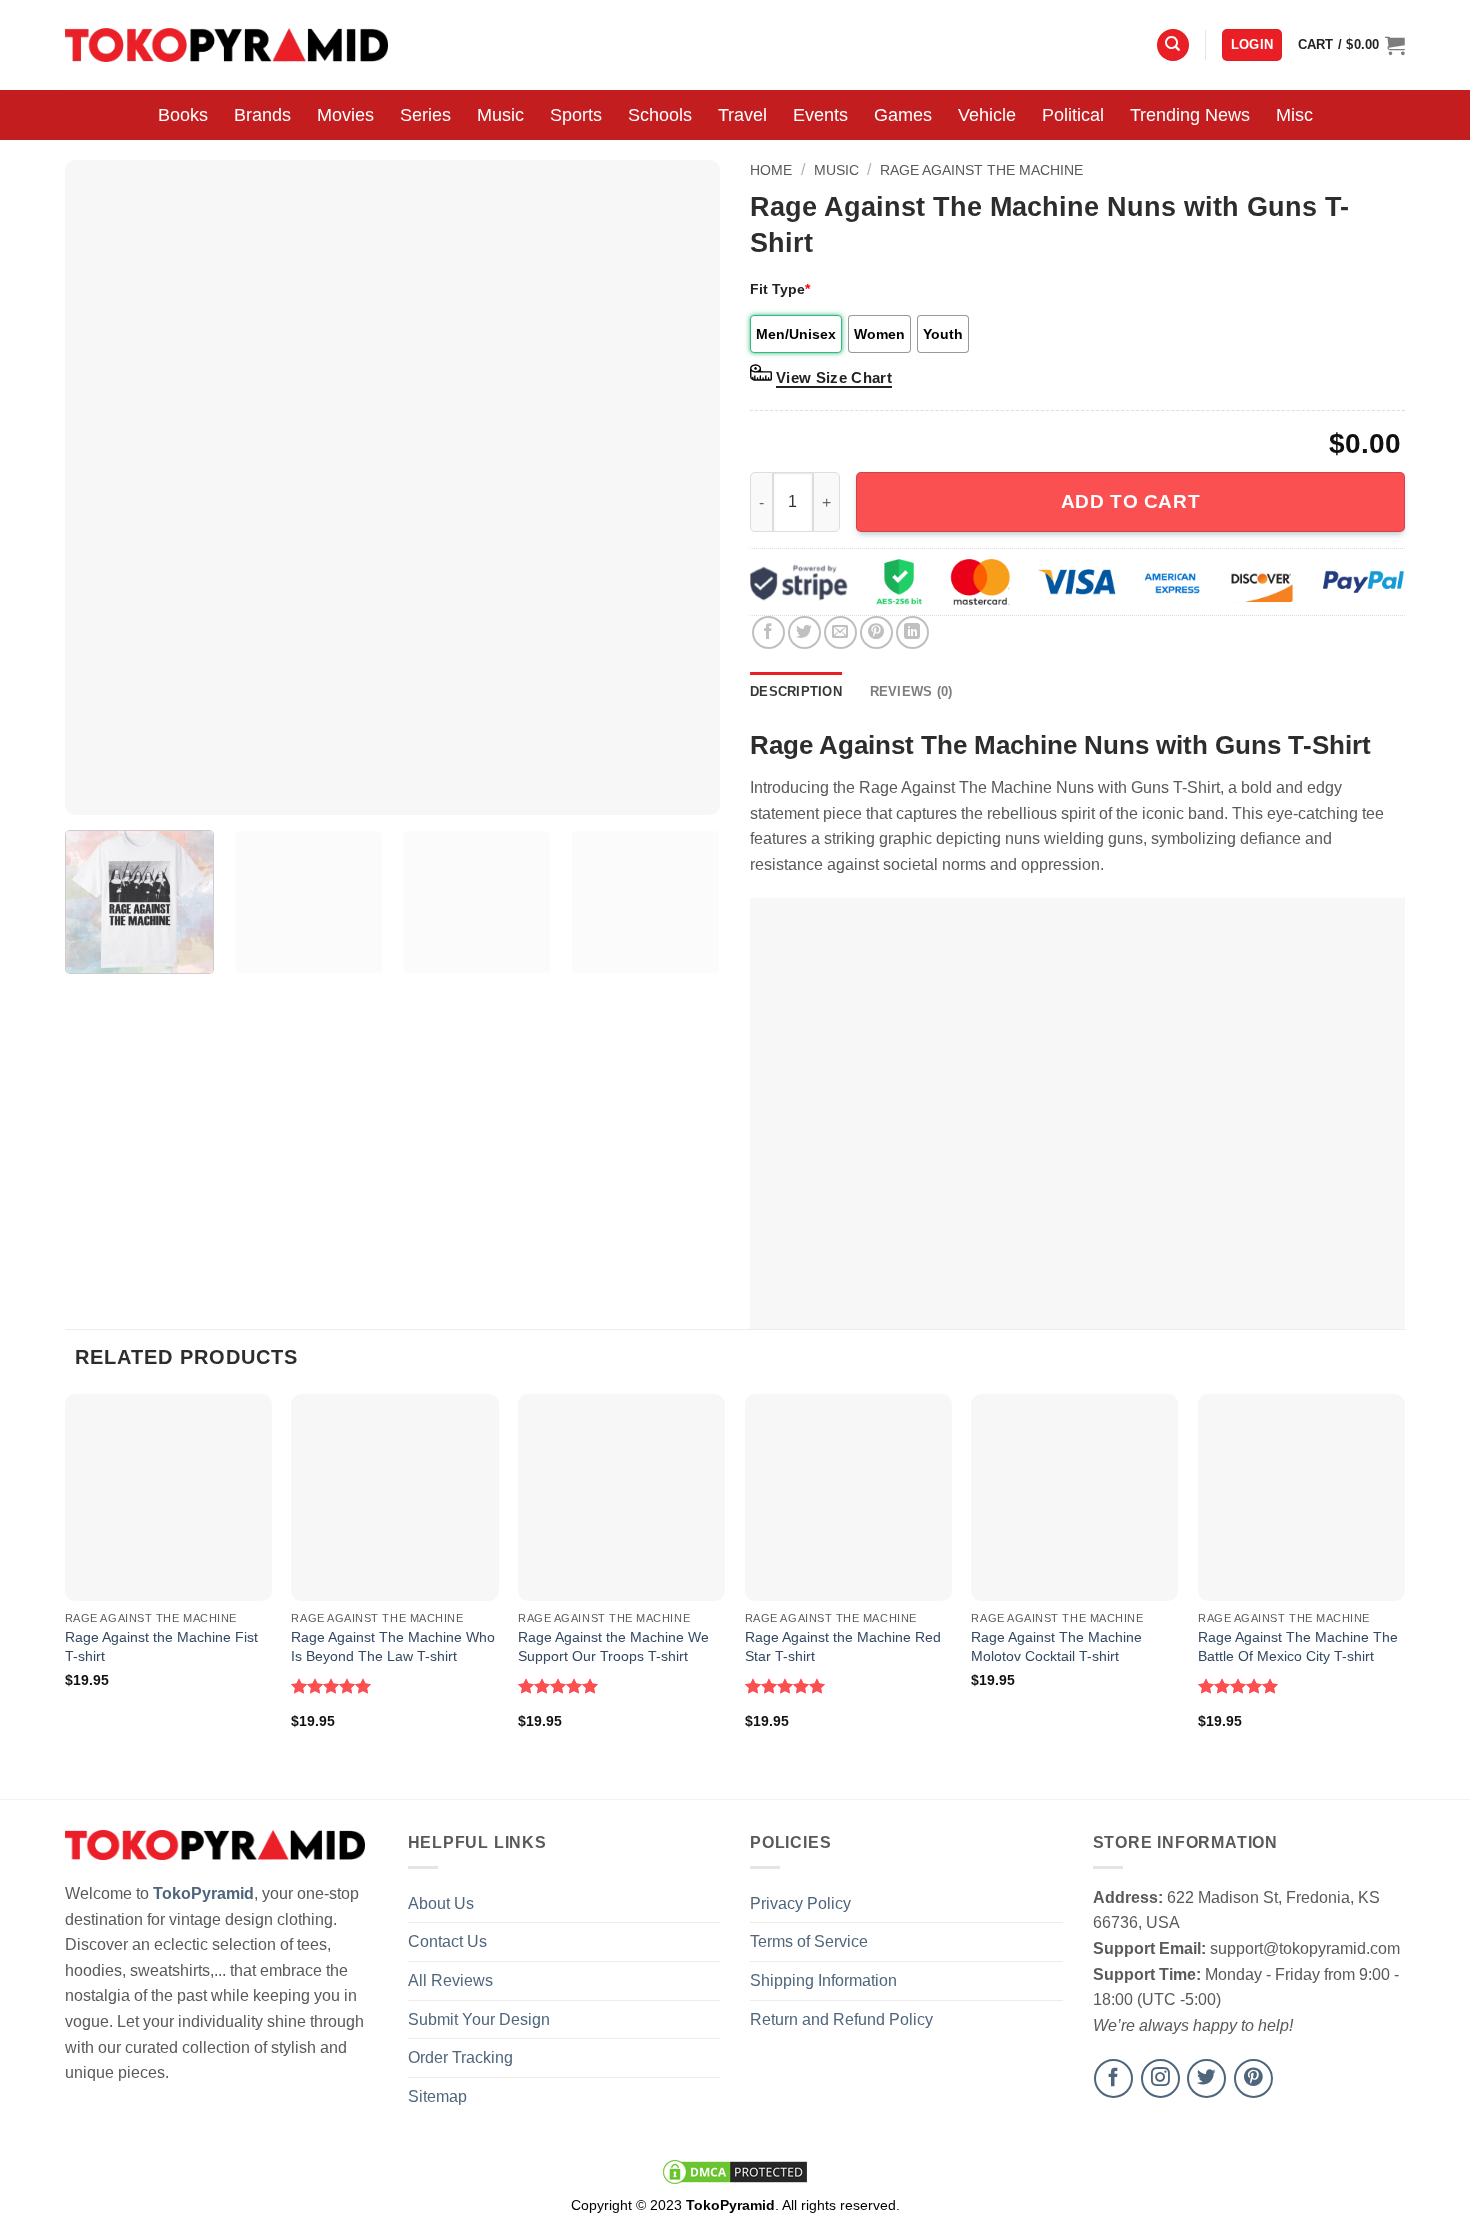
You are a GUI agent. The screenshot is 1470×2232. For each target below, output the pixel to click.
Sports (576, 115)
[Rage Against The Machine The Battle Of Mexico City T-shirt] (1301, 1497)
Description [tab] (796, 691)
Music (500, 115)
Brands (262, 115)
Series (425, 115)
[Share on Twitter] (804, 632)
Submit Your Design (479, 2019)
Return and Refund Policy (841, 2019)
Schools (660, 115)
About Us (441, 1903)
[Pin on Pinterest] (876, 632)
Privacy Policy (800, 1903)
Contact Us (447, 1941)
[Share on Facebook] (768, 632)
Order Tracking (460, 2057)
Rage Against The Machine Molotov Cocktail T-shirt (1056, 1646)
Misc (1294, 115)
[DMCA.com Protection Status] (735, 2171)
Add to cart (1130, 501)
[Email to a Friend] (840, 632)
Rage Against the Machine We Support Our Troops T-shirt (613, 1646)
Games (903, 115)
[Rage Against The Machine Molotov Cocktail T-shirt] (1074, 1497)
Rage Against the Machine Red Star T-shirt (843, 1646)
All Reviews (450, 1980)
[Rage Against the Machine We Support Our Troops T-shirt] (621, 1497)
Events (820, 115)
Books (183, 115)
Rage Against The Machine (981, 170)
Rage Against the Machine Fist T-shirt (161, 1646)
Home (771, 170)
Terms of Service (809, 1941)
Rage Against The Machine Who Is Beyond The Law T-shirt (393, 1646)
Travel (742, 115)
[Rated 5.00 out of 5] (331, 1686)
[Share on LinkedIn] (912, 632)
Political (1073, 115)
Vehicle (987, 115)
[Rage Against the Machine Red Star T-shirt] (848, 1497)
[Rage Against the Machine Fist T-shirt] (168, 1497)
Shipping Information (823, 1980)
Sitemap (437, 2096)
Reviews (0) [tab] (911, 691)
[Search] (1173, 45)
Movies (345, 115)
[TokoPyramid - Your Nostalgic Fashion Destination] (226, 44)
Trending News (1190, 115)
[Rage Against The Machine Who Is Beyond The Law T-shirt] (394, 1497)
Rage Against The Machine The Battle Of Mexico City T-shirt (1298, 1646)
